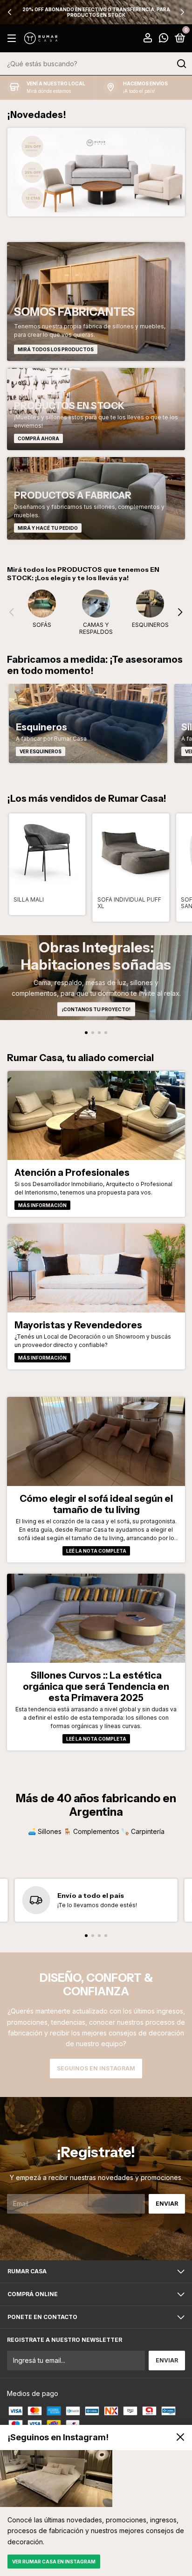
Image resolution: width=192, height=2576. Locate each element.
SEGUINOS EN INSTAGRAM (96, 2068)
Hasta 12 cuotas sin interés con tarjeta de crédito (96, 12)
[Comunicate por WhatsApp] (164, 39)
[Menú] (13, 38)
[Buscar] (181, 64)
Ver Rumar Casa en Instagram (54, 2562)
